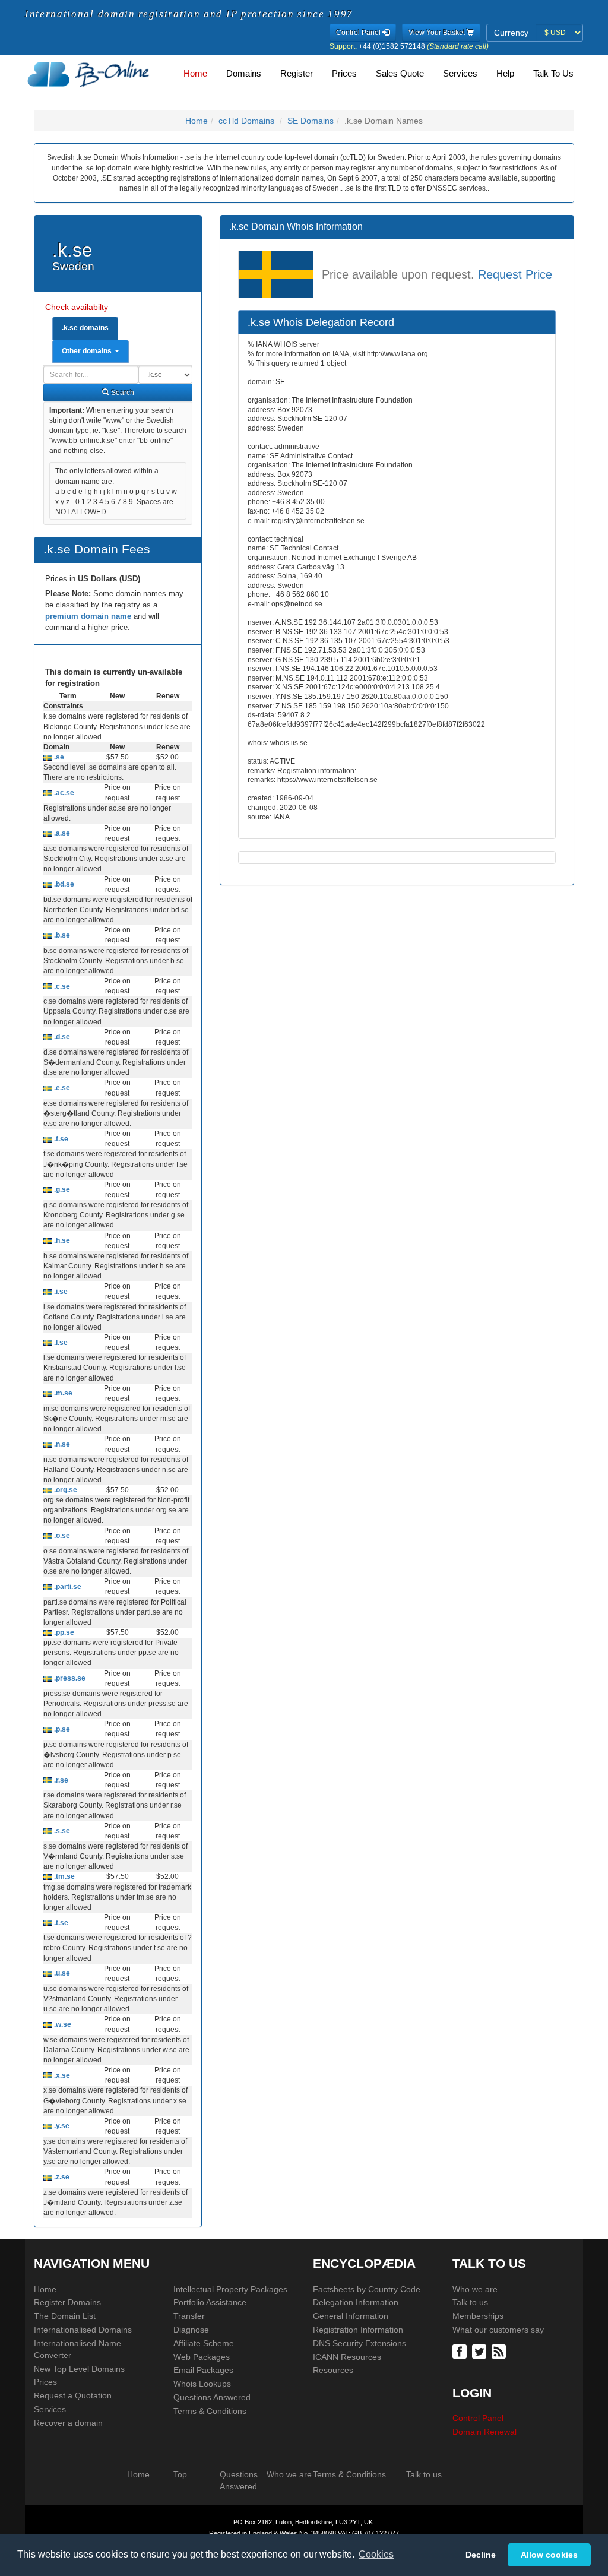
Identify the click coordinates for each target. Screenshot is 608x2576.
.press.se (69, 1678)
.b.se (61, 935)
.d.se (61, 1037)
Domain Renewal (484, 2432)
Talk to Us (553, 74)
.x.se (61, 2075)
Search (122, 393)
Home (195, 74)
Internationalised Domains (83, 2330)
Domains (244, 74)
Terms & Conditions (210, 2411)
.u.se (61, 1973)
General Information (351, 2316)
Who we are (475, 2289)
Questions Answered (212, 2397)
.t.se (60, 1923)
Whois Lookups (202, 2384)
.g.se (61, 1189)
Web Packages (202, 2357)
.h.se (61, 1240)
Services (460, 74)
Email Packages (203, 2370)
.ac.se (63, 793)
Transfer (189, 2316)
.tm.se (64, 1876)
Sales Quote (400, 74)
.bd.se (63, 884)
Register (297, 74)
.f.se (60, 1139)
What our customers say (498, 2330)
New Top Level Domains (79, 2369)
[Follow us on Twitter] (481, 2351)
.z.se (61, 2177)
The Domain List (65, 2316)
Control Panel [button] (359, 33)
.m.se (62, 1393)
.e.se (61, 1088)
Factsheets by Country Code (367, 2289)
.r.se (60, 1780)
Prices (344, 74)
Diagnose (191, 2330)
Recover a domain (68, 2423)
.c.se (61, 986)
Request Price (515, 275)
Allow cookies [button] (549, 2555)
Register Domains (67, 2302)
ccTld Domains (246, 121)
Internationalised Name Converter (77, 2349)
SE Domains (311, 121)
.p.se (61, 1729)
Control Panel (478, 2418)
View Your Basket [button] (438, 33)
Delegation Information (356, 2302)
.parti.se (67, 1587)
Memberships (478, 2316)
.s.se (61, 1831)
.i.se (60, 1292)
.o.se (61, 1536)
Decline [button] (481, 2555)
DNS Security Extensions (360, 2343)
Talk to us (470, 2302)
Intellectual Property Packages (230, 2289)
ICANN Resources (347, 2357)
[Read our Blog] (500, 2351)
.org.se (65, 1490)
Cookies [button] (376, 2554)
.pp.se (63, 1632)
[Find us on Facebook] (461, 2351)
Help (505, 74)
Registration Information (358, 2330)
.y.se (61, 2126)
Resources (333, 2370)
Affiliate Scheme (204, 2343)
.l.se (60, 1343)
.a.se (61, 833)
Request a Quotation (73, 2395)
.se (58, 757)
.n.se (61, 1444)
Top (180, 2474)
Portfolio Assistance (210, 2302)
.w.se (62, 2024)
